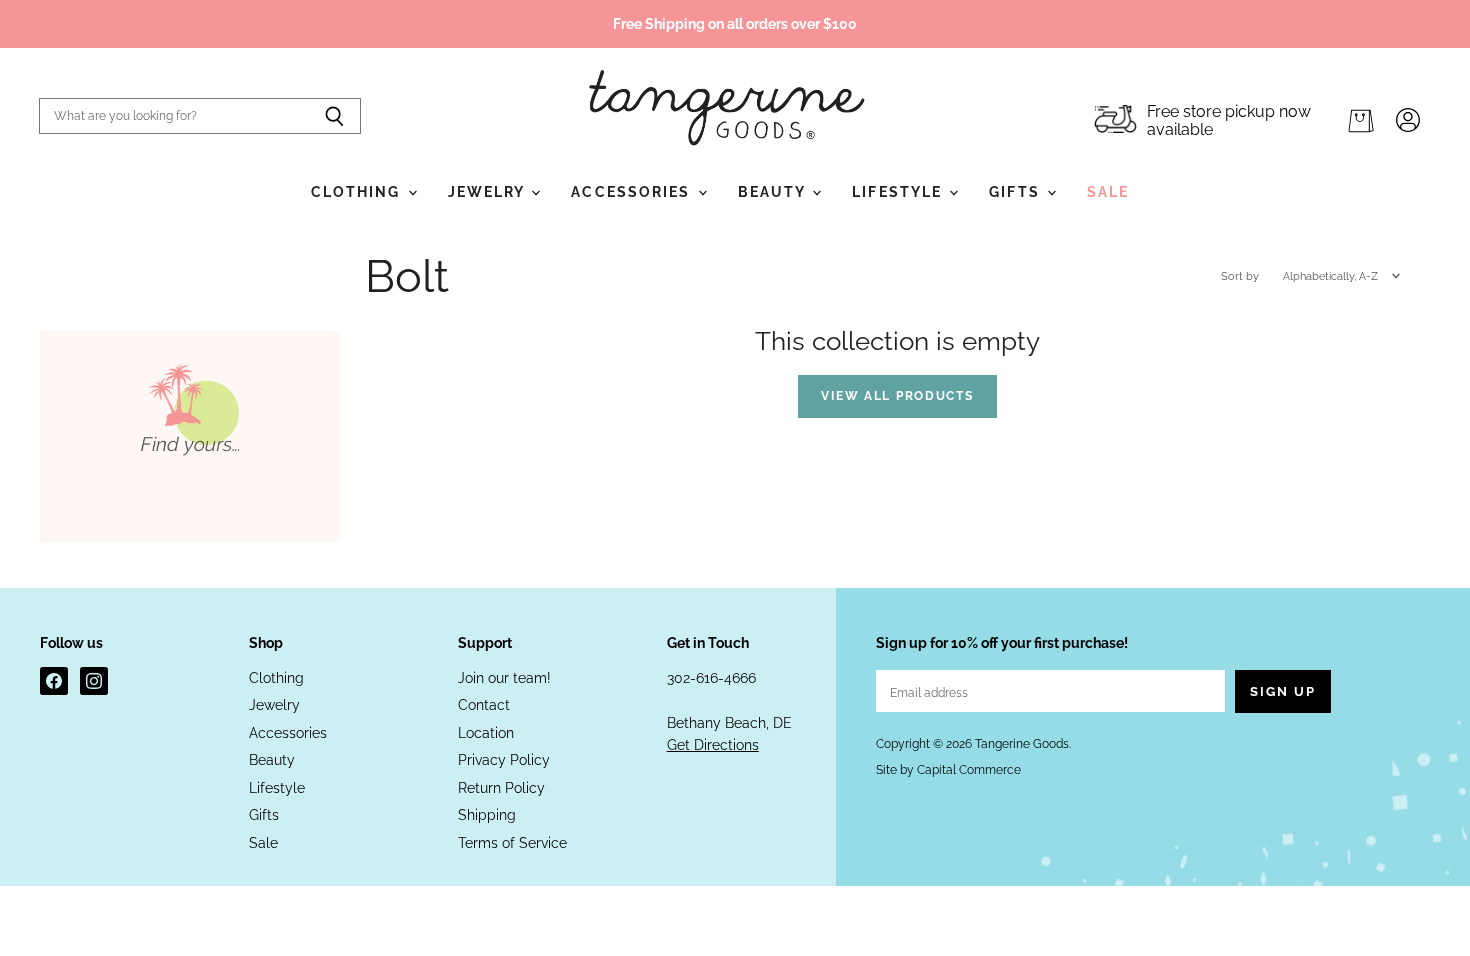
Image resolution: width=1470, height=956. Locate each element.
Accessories (633, 192)
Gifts (1017, 192)
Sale (1108, 192)
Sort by (1240, 276)
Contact (484, 705)
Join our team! (504, 678)
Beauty (774, 192)
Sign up (1283, 691)
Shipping (487, 815)
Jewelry (489, 192)
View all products (897, 396)
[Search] (334, 116)
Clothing (358, 192)
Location (486, 733)
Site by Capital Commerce (948, 770)
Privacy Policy (504, 760)
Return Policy (501, 788)
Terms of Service (512, 843)
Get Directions (713, 745)
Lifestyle (899, 192)
